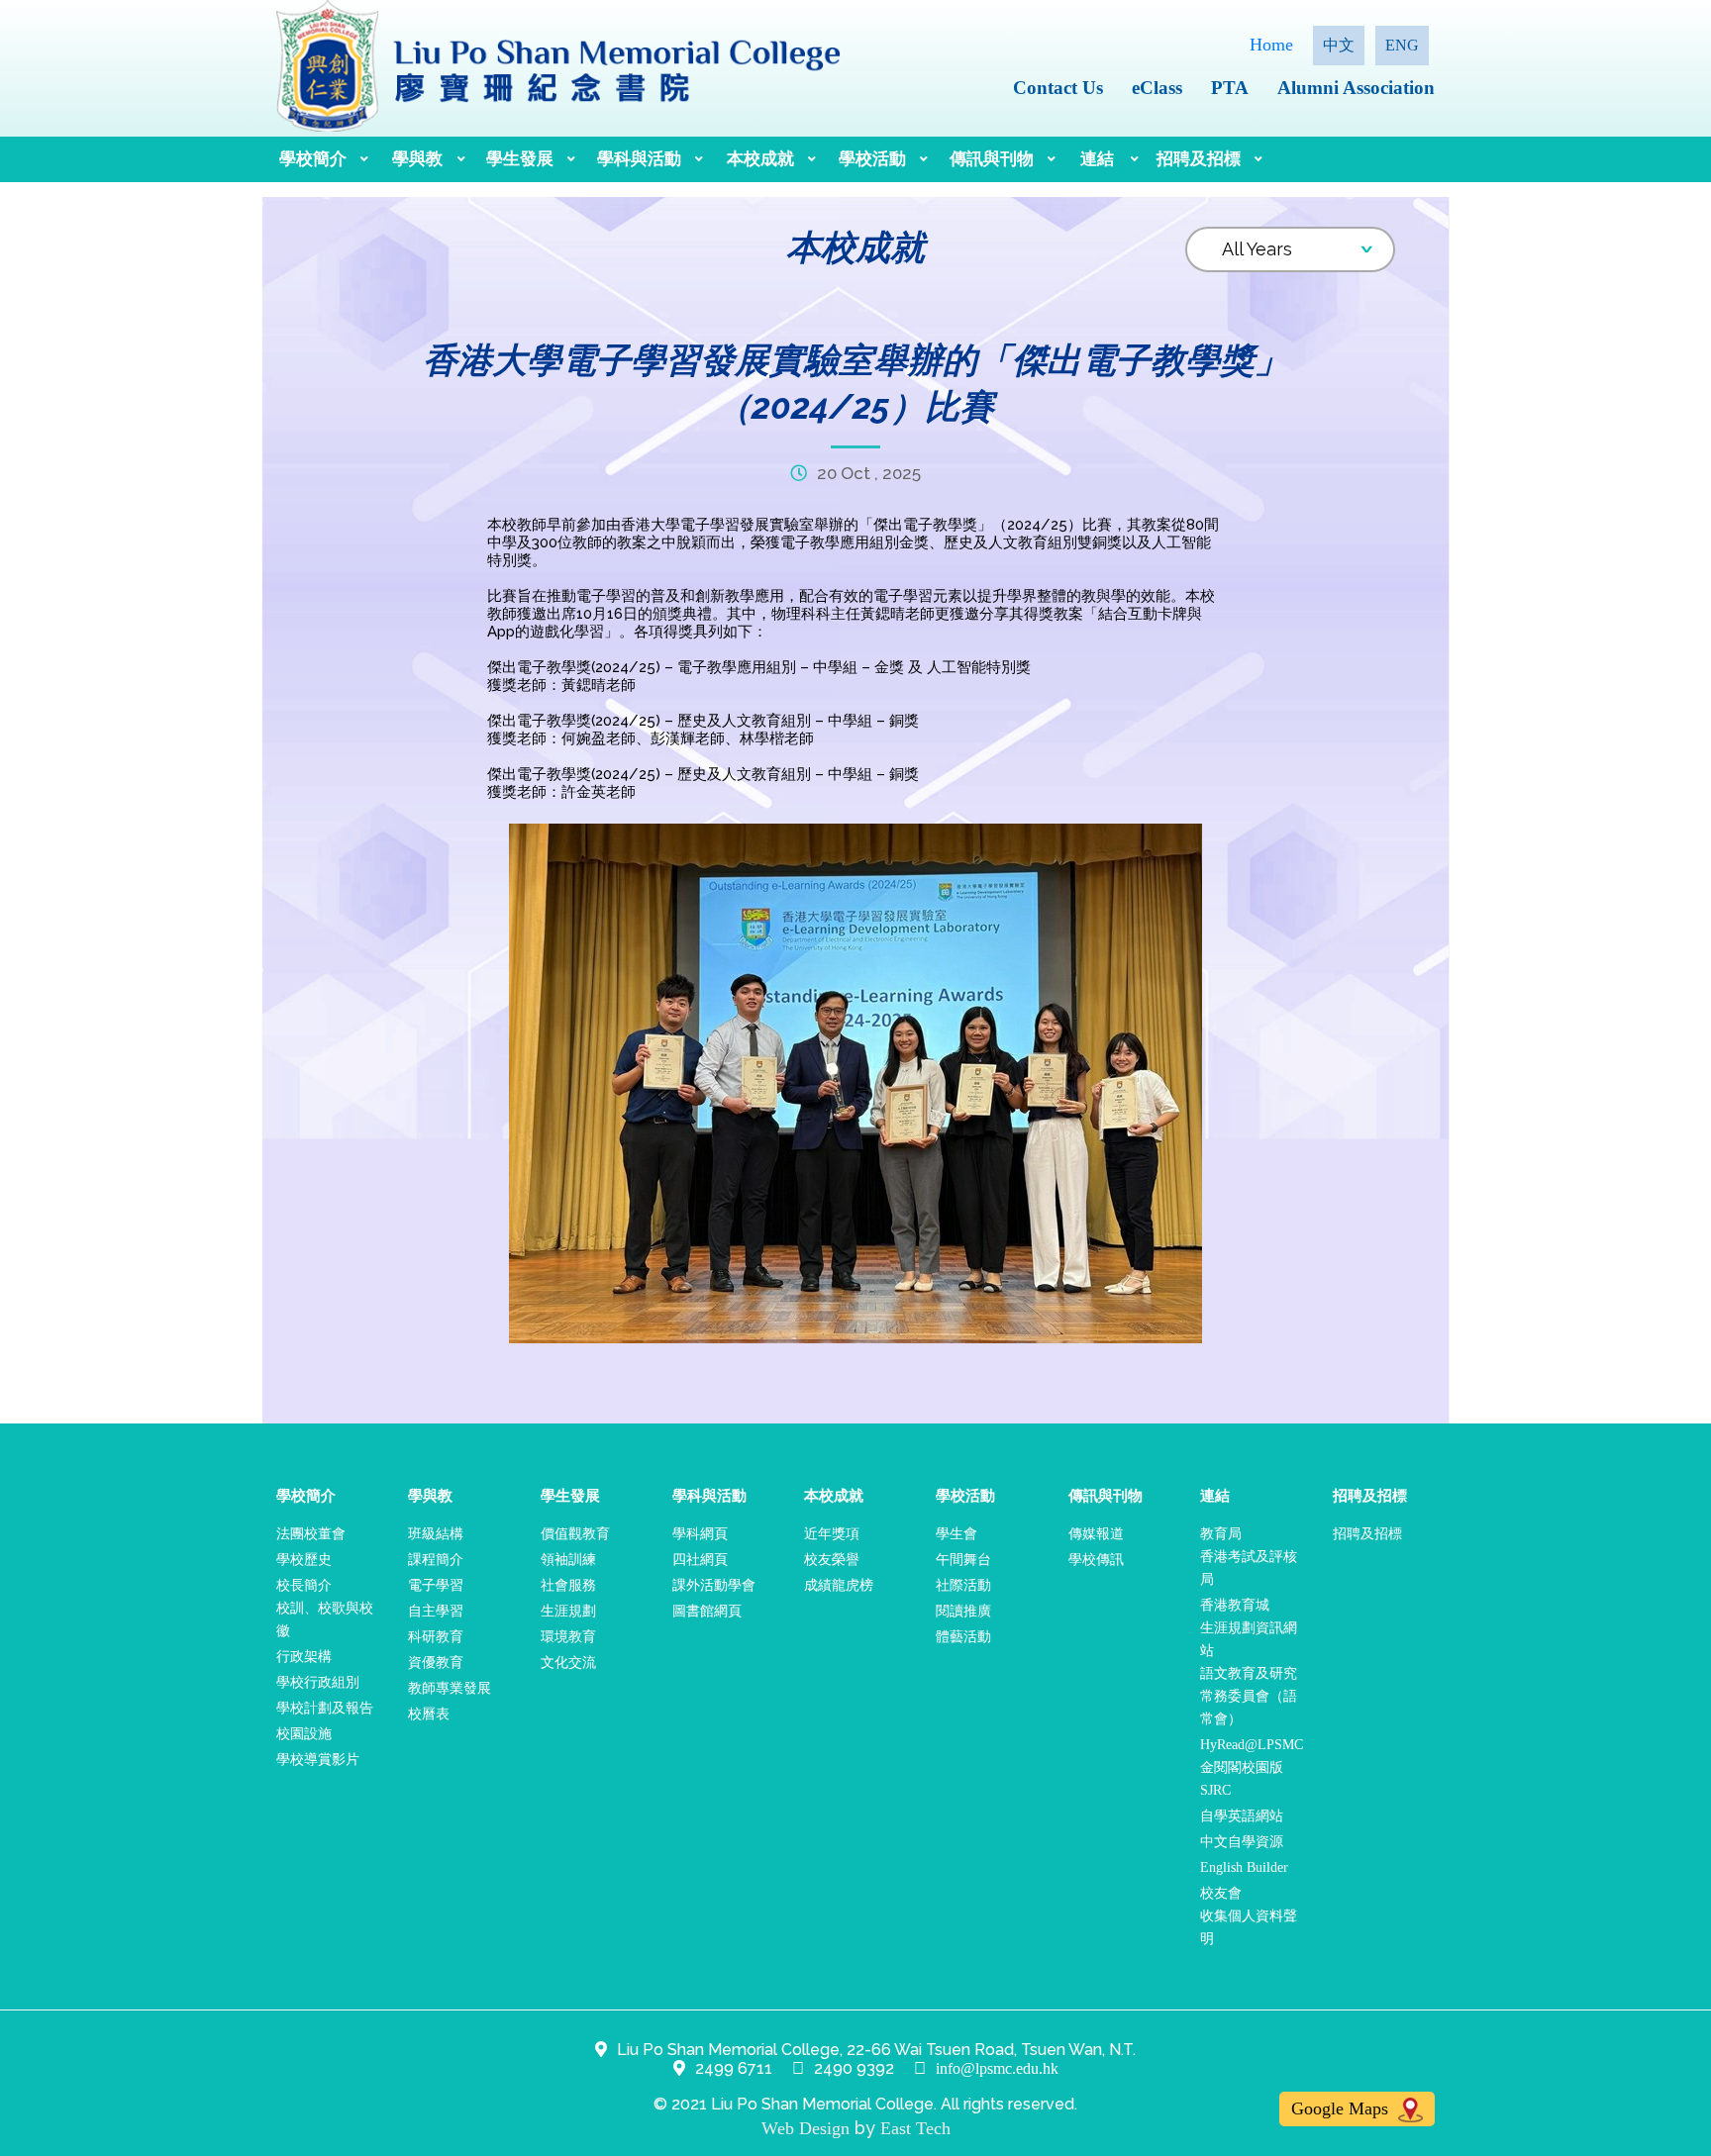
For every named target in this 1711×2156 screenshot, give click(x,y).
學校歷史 (304, 1560)
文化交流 (568, 1663)
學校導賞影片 (318, 1760)
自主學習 (436, 1611)
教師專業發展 (450, 1688)
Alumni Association (1356, 88)
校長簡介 (304, 1585)
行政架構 (304, 1657)
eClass (1157, 88)
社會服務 (568, 1585)
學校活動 (872, 159)
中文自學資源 (1242, 1842)
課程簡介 (436, 1560)
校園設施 (304, 1734)
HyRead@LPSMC (1252, 1745)
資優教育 (436, 1663)
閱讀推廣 (963, 1611)
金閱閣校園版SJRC (1242, 1779)
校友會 (1221, 1893)
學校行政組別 (318, 1682)
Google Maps (1342, 2108)
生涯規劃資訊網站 (1249, 1639)
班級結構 (436, 1534)
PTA (1230, 88)
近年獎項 (832, 1534)
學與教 (417, 159)
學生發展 (520, 159)
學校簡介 (313, 159)
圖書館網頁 (707, 1611)
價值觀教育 (575, 1534)
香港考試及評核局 (1249, 1568)
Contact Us (1058, 88)
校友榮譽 (832, 1560)
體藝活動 (963, 1637)
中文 (1339, 45)
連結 (1097, 159)
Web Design (805, 2128)
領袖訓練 (568, 1560)
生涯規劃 (568, 1611)
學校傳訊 (1096, 1560)
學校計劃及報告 (325, 1708)
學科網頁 (700, 1534)
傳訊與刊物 (992, 159)
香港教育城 (1235, 1605)
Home (1271, 45)
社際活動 (963, 1585)
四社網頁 (700, 1560)
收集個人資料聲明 (1249, 1927)
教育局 (1221, 1534)
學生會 (956, 1534)
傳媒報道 (1096, 1534)
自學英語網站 (1242, 1816)
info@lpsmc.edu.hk (997, 2068)
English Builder (1244, 1867)
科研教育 (436, 1637)
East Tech (915, 2128)
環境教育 (568, 1637)
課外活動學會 (714, 1585)
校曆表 (429, 1714)
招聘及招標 (1199, 159)
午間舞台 (963, 1560)
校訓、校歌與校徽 (325, 1619)
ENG (1402, 45)
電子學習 (436, 1585)
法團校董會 (311, 1534)
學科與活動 (639, 159)
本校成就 (760, 159)
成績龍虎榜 (839, 1585)
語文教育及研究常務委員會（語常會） (1249, 1696)
